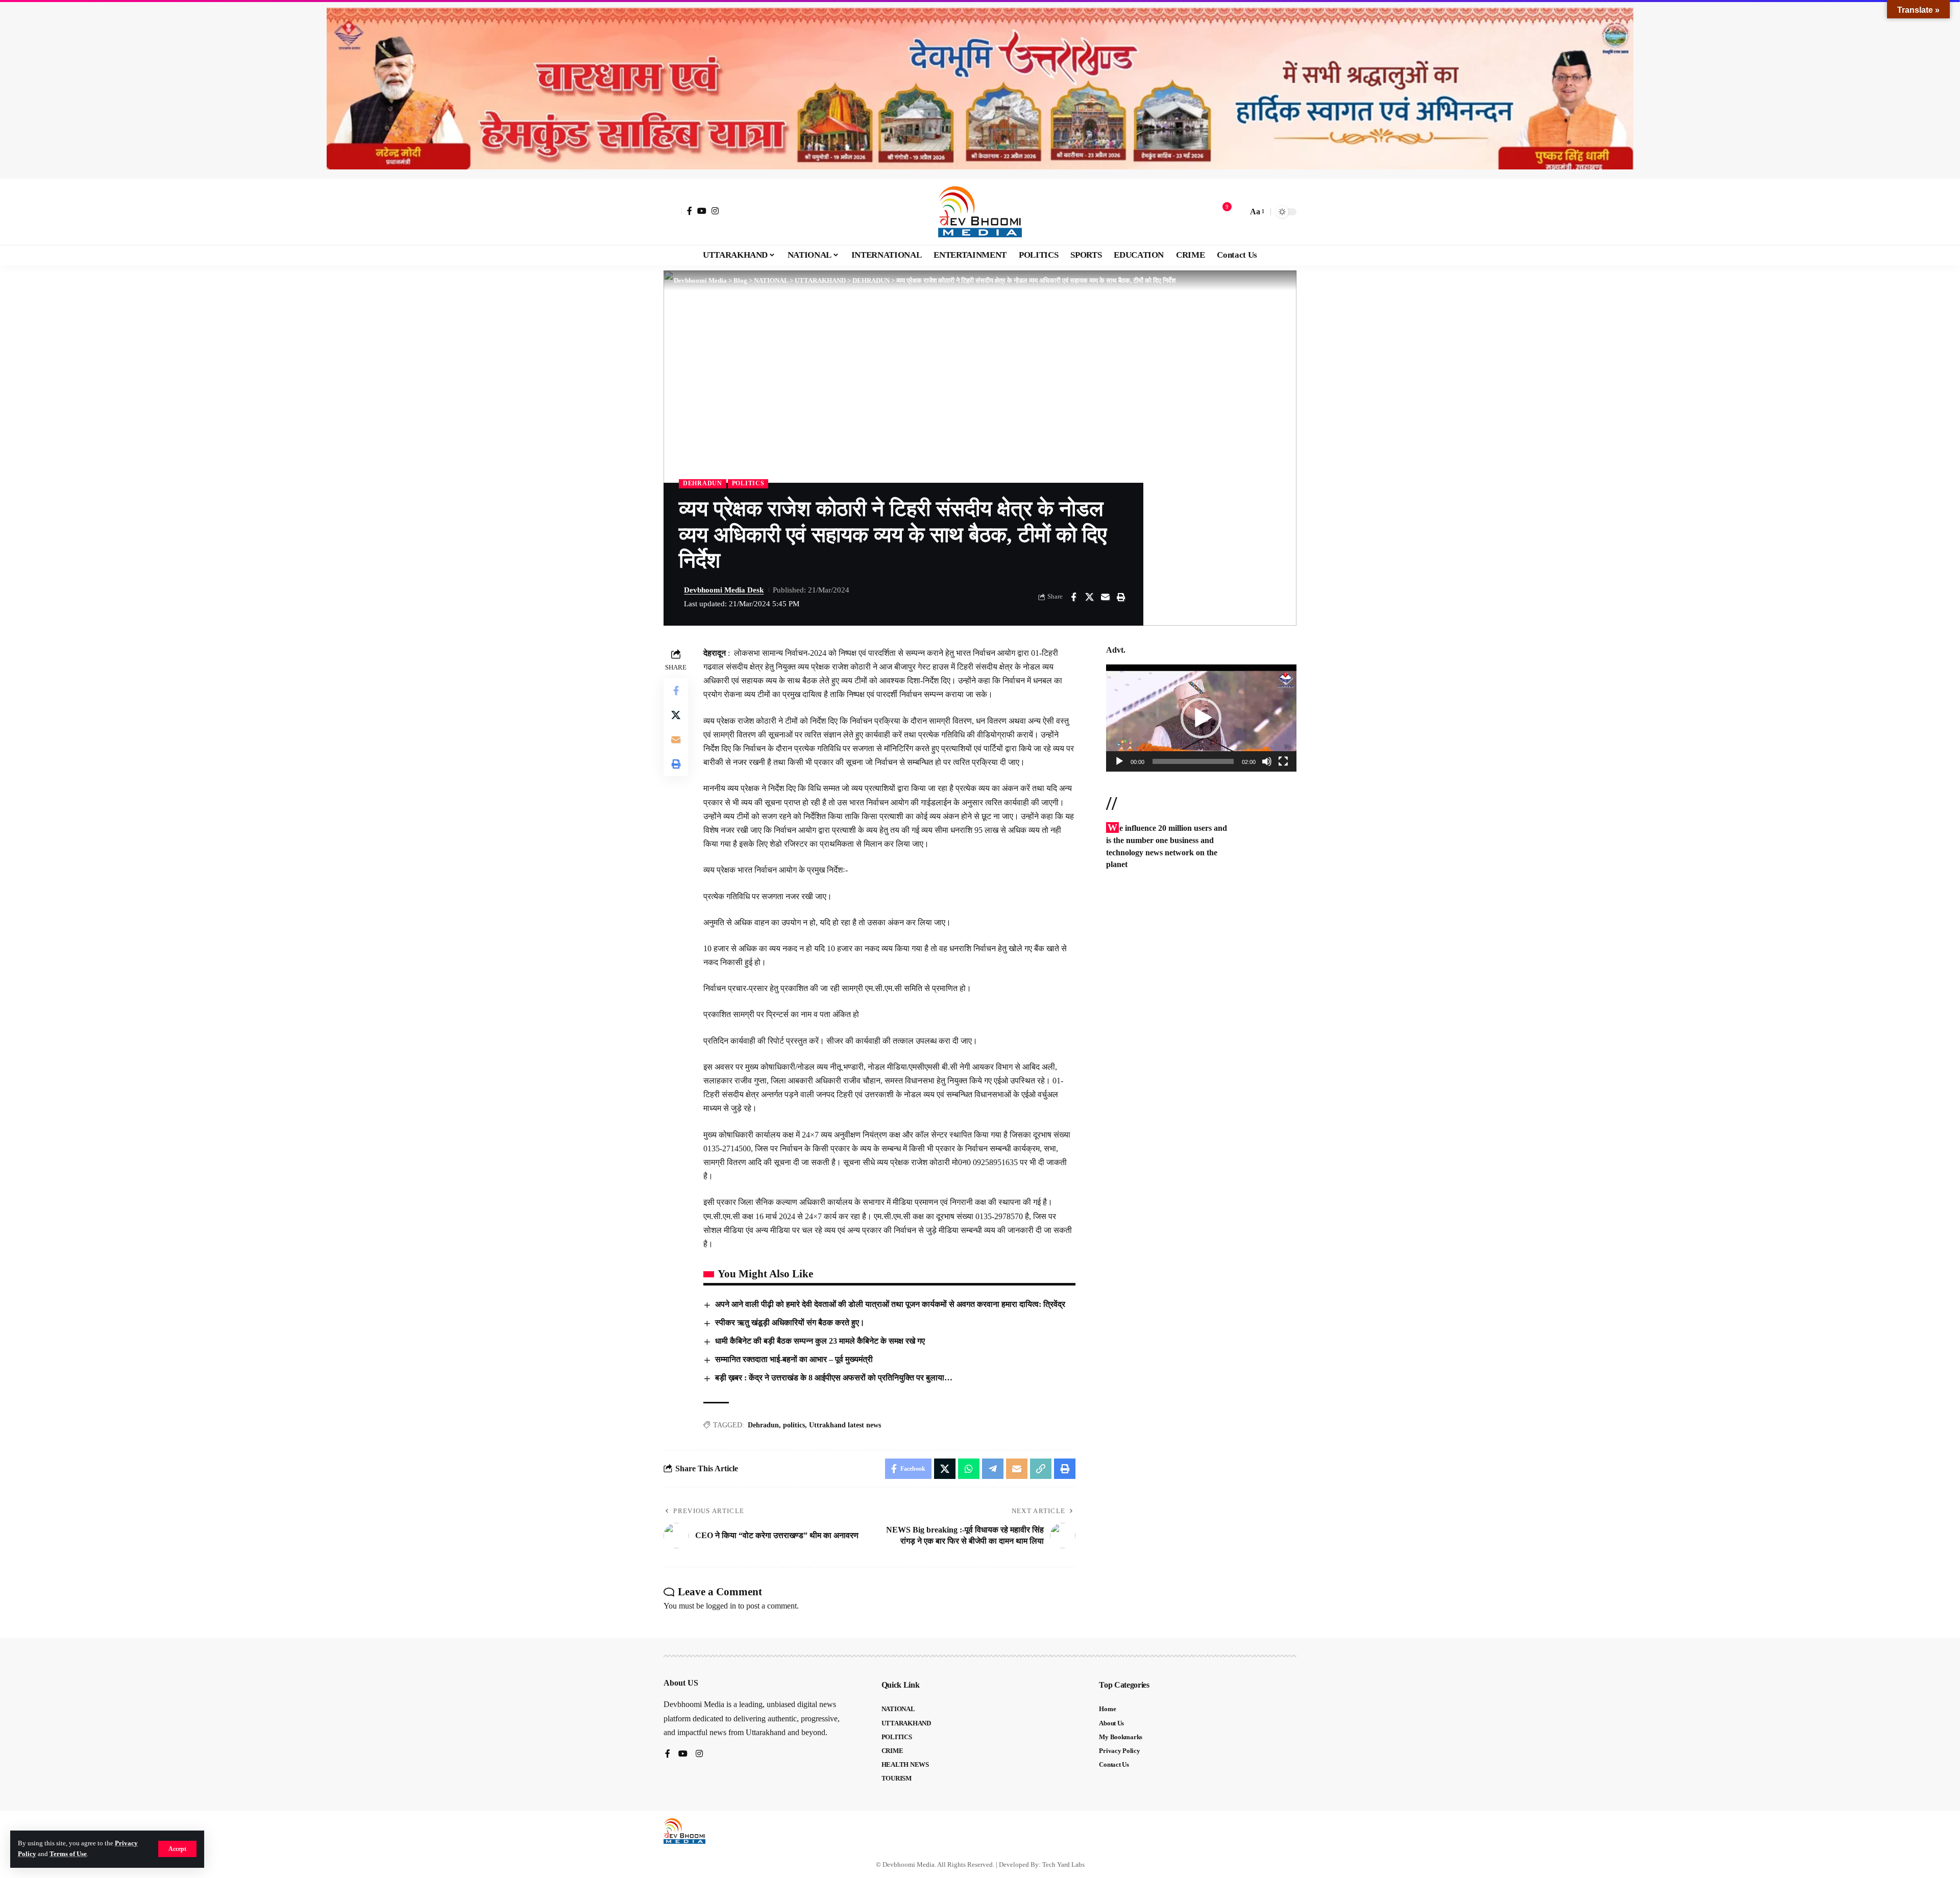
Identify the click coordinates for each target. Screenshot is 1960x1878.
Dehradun (763, 1425)
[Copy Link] (1041, 1469)
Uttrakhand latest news (845, 1425)
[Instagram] (715, 211)
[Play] (1119, 761)
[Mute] (1267, 761)
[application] (1201, 718)
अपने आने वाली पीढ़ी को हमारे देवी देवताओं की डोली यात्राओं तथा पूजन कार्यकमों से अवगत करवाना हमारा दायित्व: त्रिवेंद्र (890, 1304)
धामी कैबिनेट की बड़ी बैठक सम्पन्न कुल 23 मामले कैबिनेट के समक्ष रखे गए (820, 1341)
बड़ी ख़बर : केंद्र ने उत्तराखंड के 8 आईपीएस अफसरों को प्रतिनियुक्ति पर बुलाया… (834, 1378)
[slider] (1193, 761)
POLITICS (748, 483)
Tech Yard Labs (1063, 1864)
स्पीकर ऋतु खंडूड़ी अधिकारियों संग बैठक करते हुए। (790, 1323)
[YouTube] (702, 211)
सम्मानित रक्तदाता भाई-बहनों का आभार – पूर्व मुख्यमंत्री (794, 1359)
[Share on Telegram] (993, 1469)
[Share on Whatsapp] (969, 1469)
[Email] (1105, 597)
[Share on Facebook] (1073, 597)
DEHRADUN (703, 483)
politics (794, 1425)
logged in (721, 1606)
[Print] (1121, 597)
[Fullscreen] (1283, 761)
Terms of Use (68, 1854)
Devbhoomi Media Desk (724, 590)
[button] (177, 1849)
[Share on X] (1089, 597)
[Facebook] (690, 211)
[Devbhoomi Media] (980, 212)
